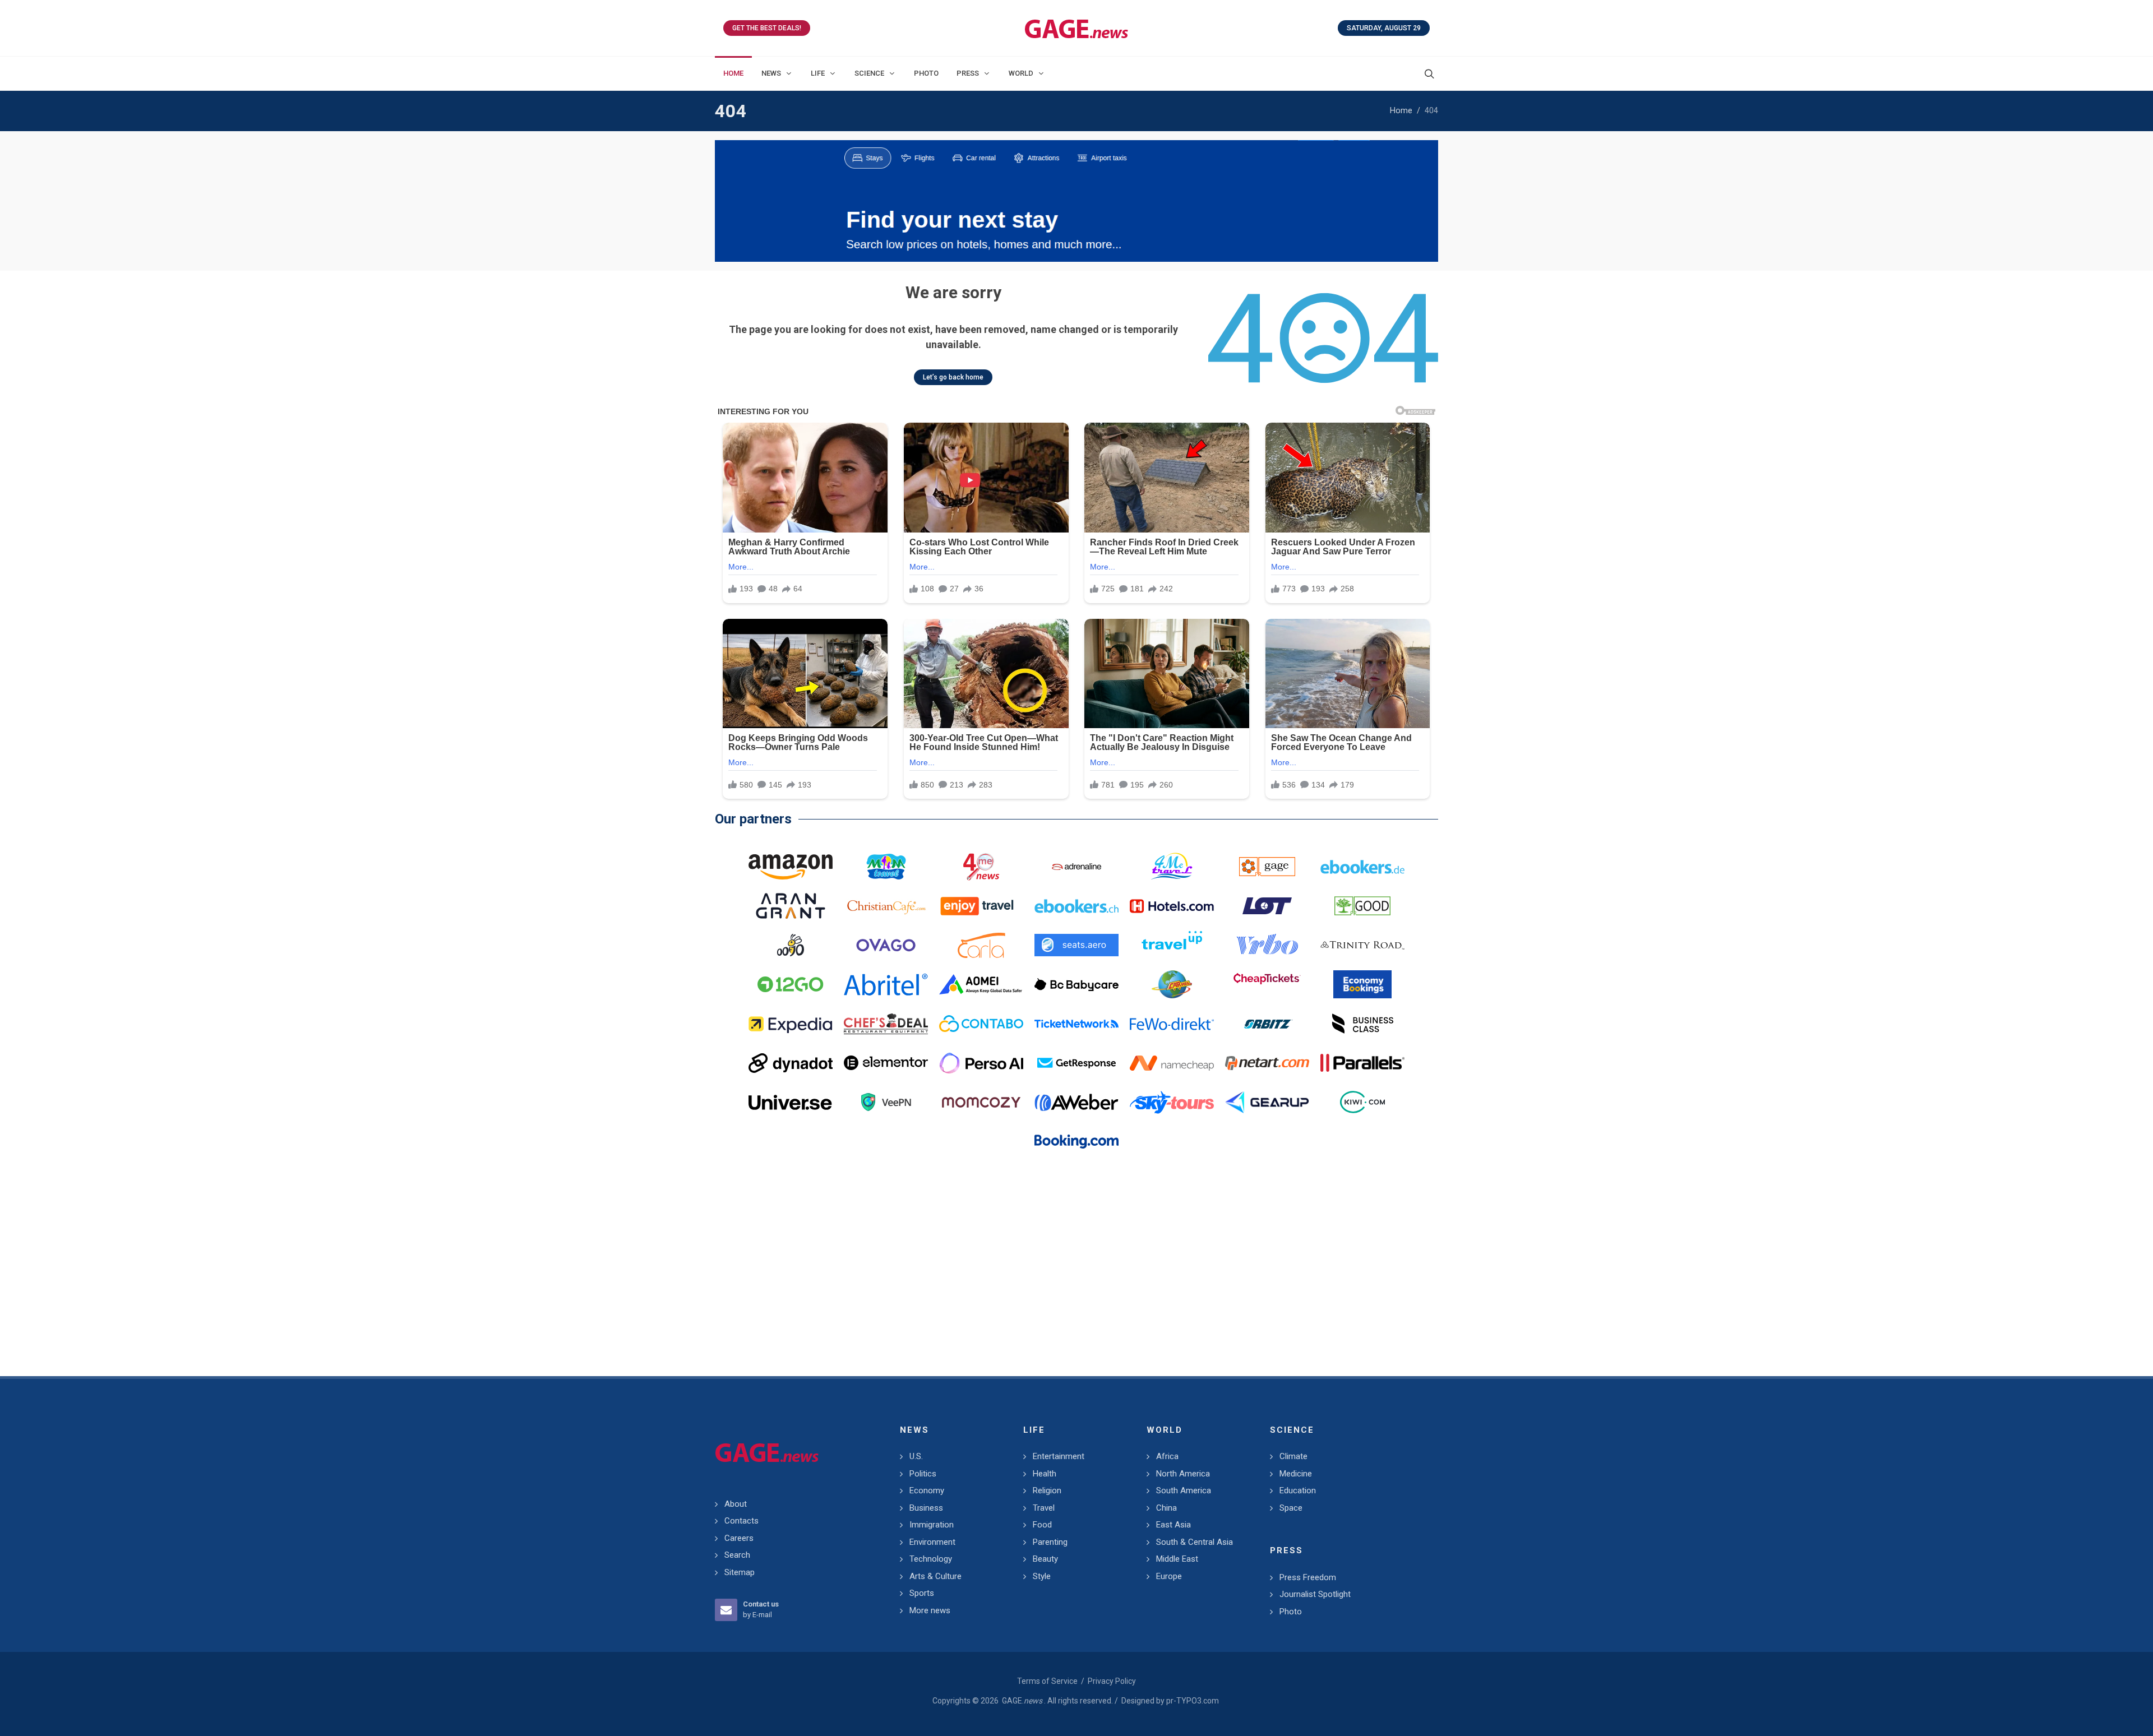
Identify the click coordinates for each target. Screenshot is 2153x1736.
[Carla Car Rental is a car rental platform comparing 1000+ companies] (981, 945)
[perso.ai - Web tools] (981, 1063)
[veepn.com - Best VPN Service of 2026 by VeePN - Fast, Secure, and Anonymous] (886, 1102)
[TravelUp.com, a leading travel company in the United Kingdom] (1172, 945)
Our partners (753, 819)
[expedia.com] (791, 1024)
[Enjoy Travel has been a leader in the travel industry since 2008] (981, 906)
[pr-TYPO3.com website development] (1267, 867)
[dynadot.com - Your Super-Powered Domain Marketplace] (791, 1063)
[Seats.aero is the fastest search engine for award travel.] (1076, 945)
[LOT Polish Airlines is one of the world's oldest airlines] (1267, 906)
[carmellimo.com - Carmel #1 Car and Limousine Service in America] (1172, 984)
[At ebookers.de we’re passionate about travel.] (1362, 867)
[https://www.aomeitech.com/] (981, 984)
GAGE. (1022, 1701)
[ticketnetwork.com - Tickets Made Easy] (1076, 1024)
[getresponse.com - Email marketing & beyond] (1076, 1063)
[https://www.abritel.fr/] (886, 984)
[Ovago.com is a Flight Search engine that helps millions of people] (886, 945)
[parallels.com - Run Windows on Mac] (1362, 1063)
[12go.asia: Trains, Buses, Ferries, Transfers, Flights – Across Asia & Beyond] (791, 984)
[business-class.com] (1362, 1024)
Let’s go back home (953, 377)
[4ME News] (981, 867)
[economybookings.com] (1362, 984)
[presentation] (725, 201)
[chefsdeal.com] (886, 1024)
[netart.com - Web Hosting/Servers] (1267, 1063)
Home (1401, 111)
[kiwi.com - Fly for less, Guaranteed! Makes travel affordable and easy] (1362, 1102)
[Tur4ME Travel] (1172, 867)
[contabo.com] (981, 1024)
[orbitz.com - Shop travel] (1267, 1024)
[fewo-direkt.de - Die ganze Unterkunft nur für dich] (1172, 1024)
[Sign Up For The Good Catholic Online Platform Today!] (1362, 945)
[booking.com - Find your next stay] (1076, 201)
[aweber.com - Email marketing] (1076, 1102)
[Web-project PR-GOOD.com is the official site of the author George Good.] (1362, 906)
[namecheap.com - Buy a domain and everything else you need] (1172, 1063)
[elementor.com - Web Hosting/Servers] (886, 1063)
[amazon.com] (791, 867)
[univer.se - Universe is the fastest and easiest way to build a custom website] (791, 1102)
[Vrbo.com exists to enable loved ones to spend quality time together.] (1267, 945)
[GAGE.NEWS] (1076, 28)
